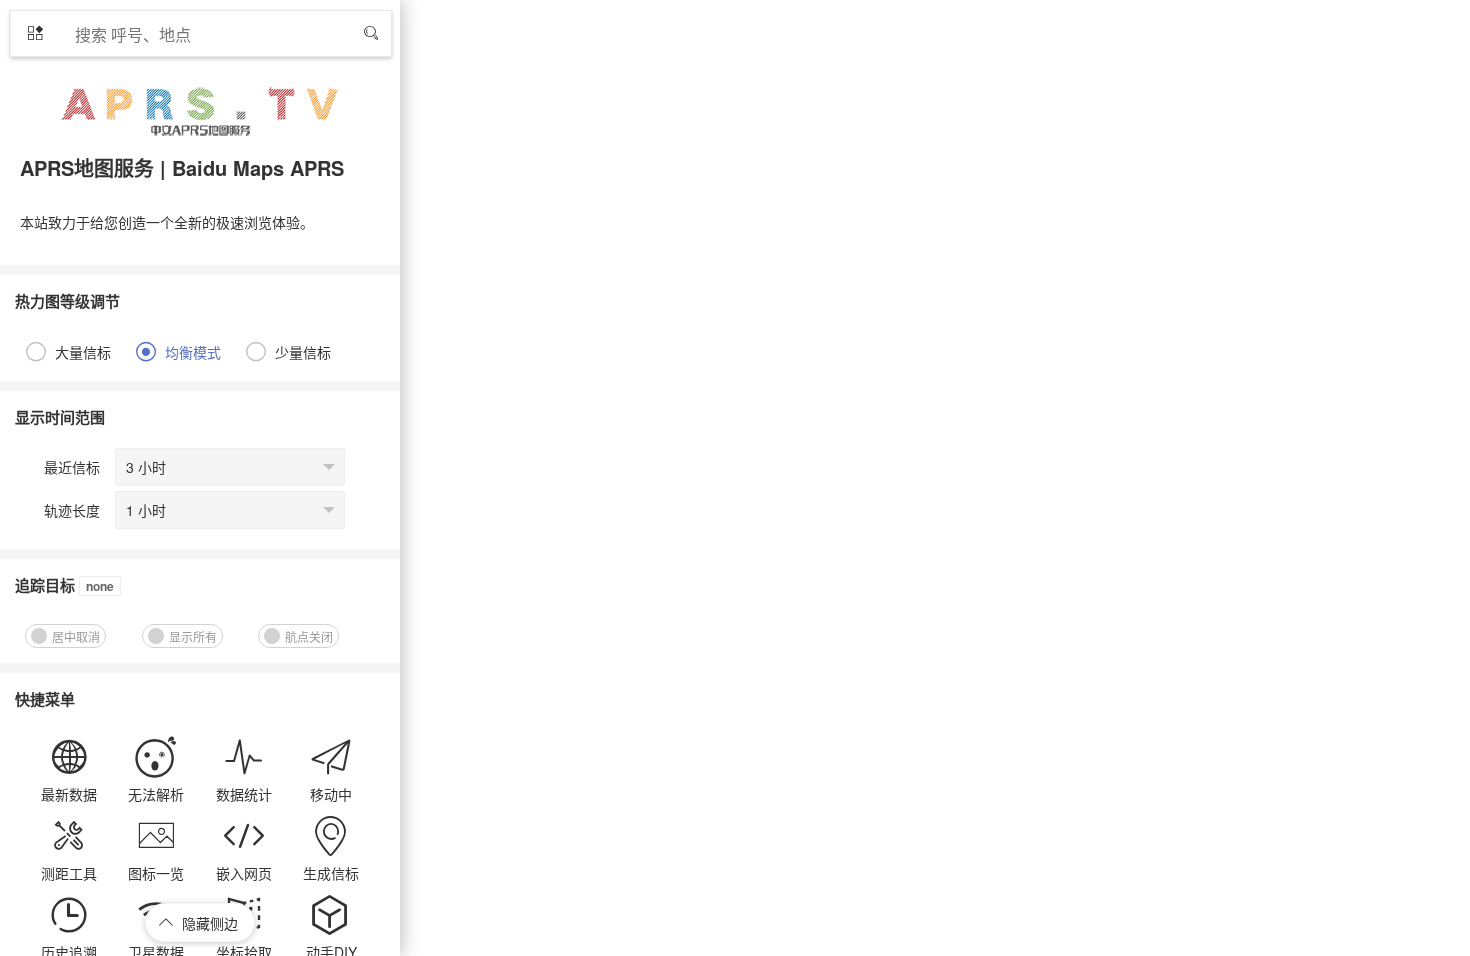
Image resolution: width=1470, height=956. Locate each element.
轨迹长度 (72, 510)
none (100, 586)
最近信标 (72, 467)
